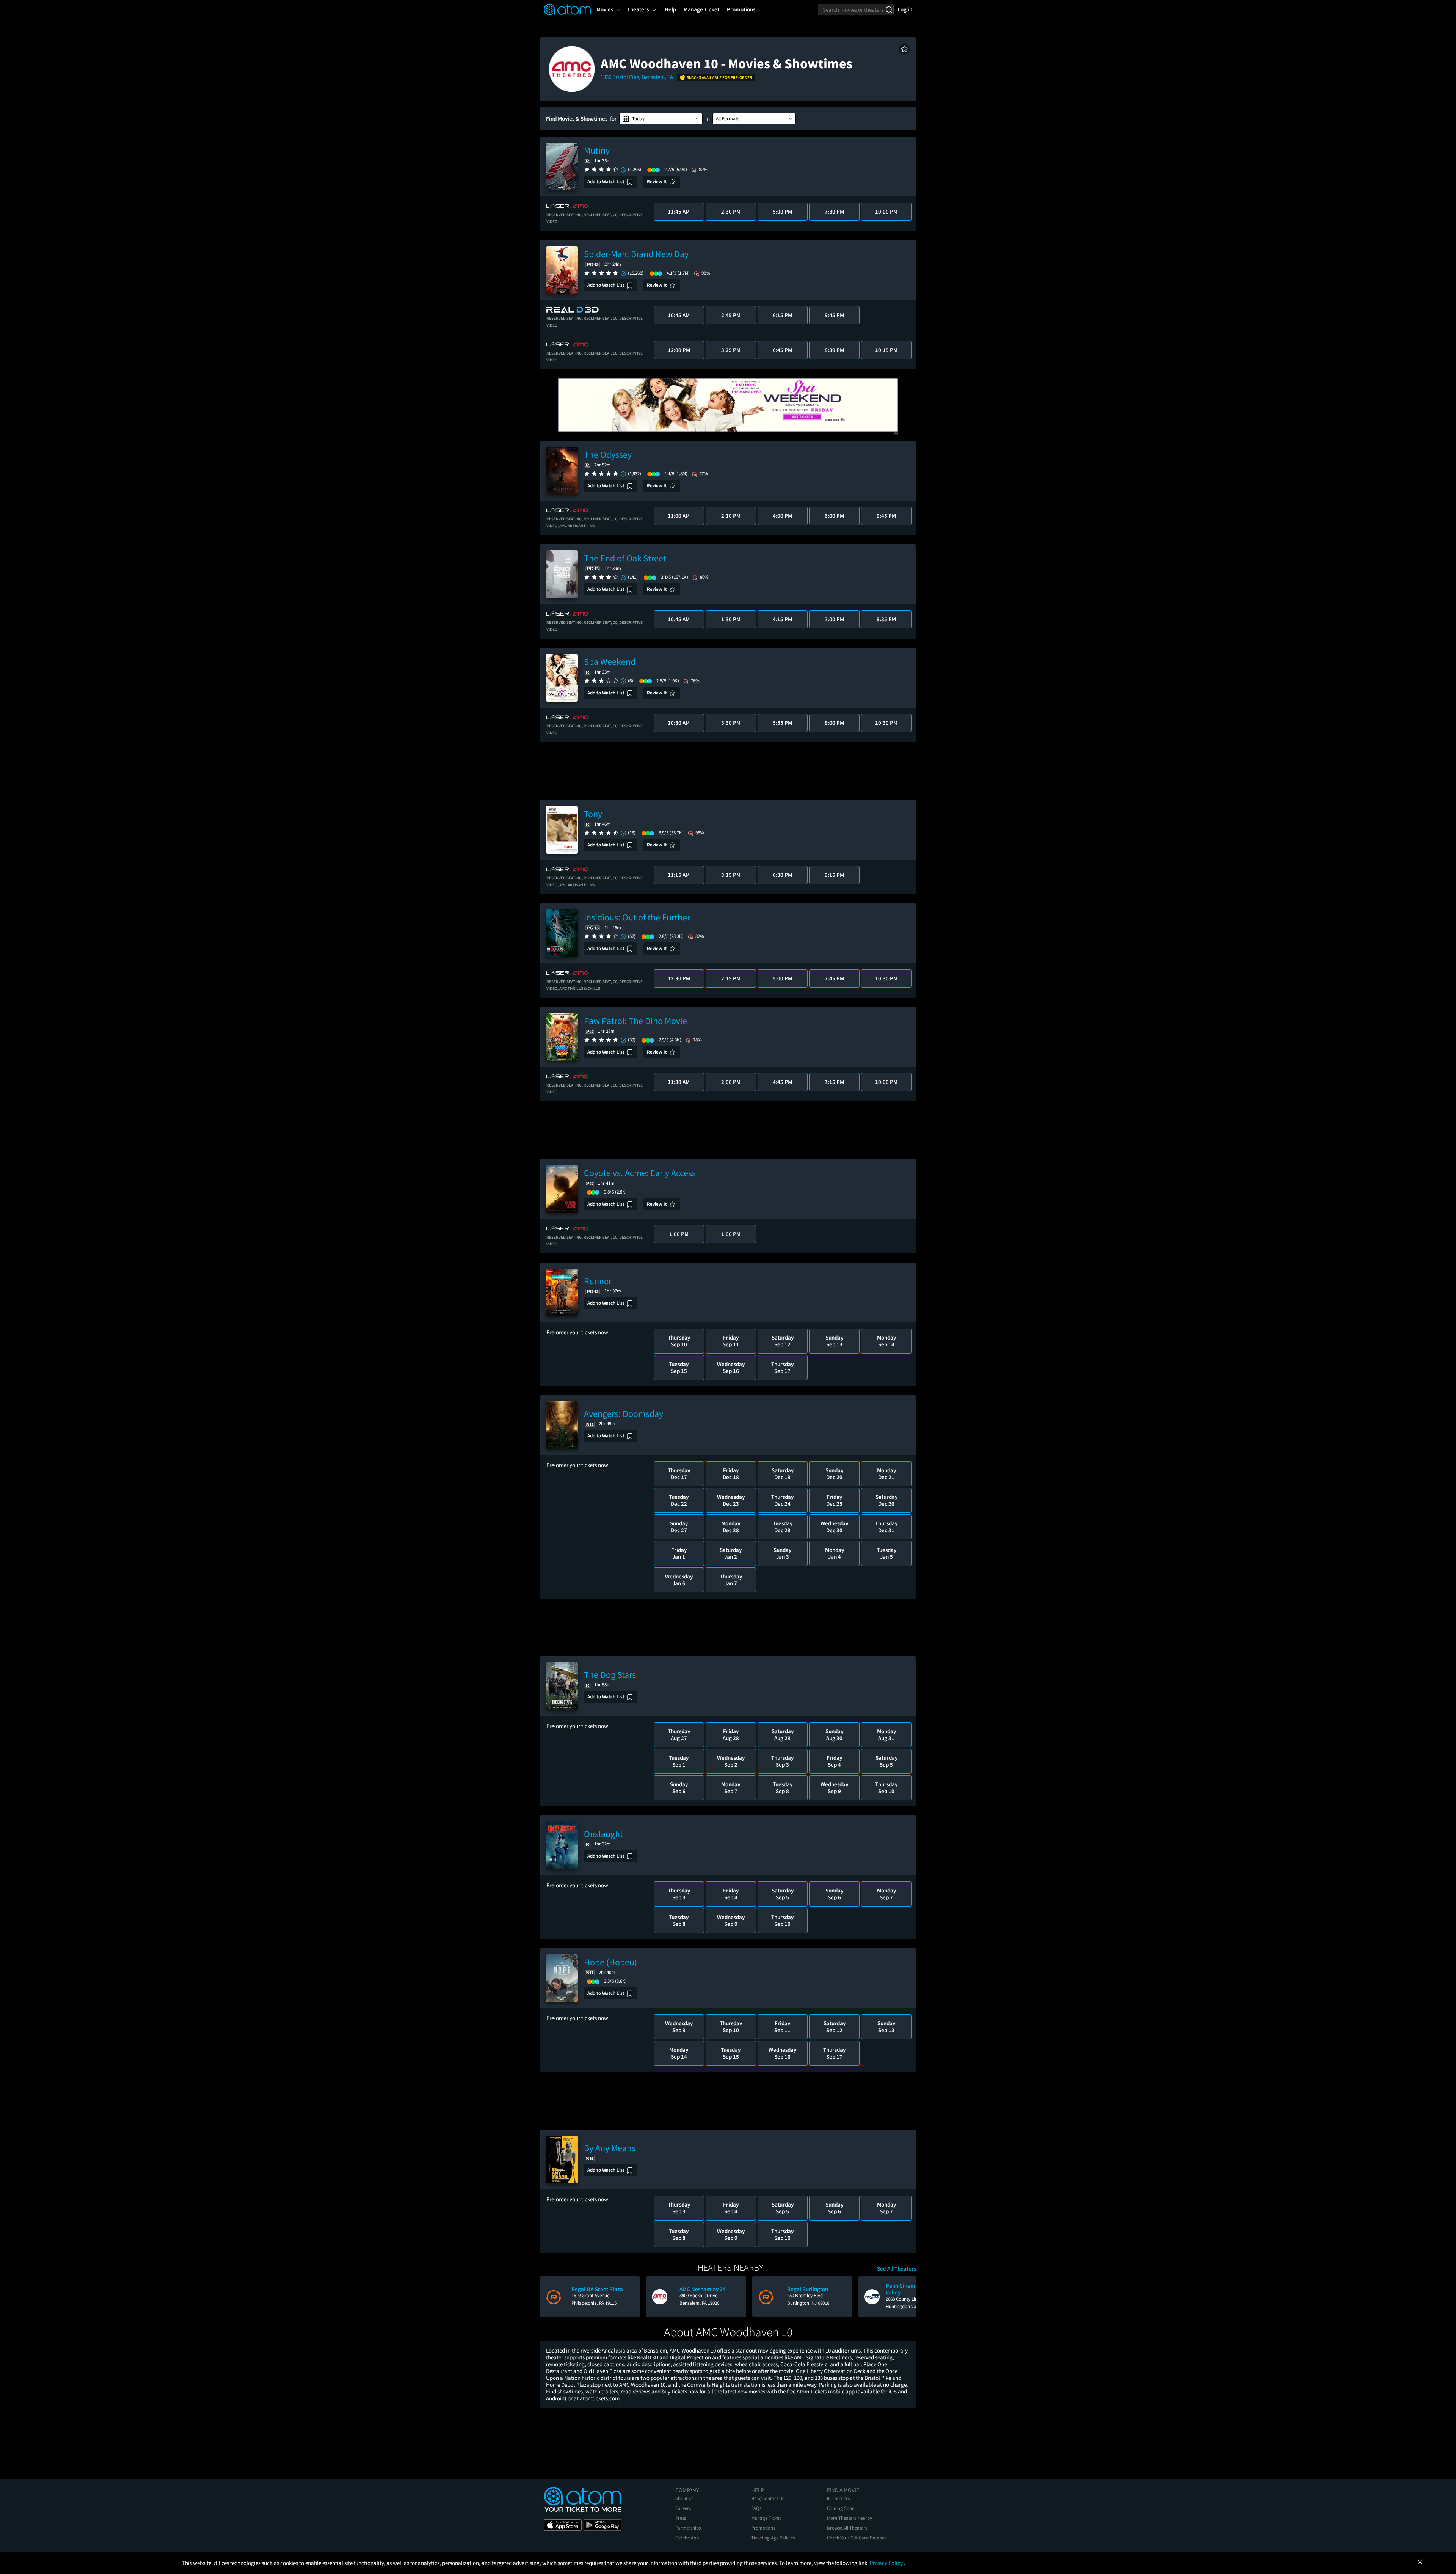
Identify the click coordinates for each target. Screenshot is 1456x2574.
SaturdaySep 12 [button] (783, 1341)
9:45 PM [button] (834, 315)
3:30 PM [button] (731, 723)
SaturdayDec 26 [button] (886, 1500)
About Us (684, 2498)
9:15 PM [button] (834, 875)
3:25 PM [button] (731, 350)
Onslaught (603, 1834)
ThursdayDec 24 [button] (782, 1500)
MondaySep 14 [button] (886, 1341)
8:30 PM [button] (834, 350)
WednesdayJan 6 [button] (679, 1580)
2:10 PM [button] (731, 516)
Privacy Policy (887, 2563)
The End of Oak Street (625, 558)
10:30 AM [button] (679, 723)
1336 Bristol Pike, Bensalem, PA (637, 77)
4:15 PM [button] (782, 619)
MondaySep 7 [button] (731, 1788)
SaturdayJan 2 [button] (731, 1553)
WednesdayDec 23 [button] (731, 1500)
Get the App (687, 2538)
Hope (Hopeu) (610, 1962)
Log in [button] (905, 9)
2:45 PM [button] (731, 315)
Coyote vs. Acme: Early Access (640, 1173)
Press (681, 2518)
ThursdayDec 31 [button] (886, 1527)
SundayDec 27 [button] (679, 1527)
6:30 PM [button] (782, 875)
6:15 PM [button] (782, 315)
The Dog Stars (610, 1675)
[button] (904, 49)
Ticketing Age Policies (773, 2538)
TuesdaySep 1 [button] (679, 1761)
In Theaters (838, 2498)
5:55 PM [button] (782, 723)
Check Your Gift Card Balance (857, 2538)
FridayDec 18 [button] (731, 1474)
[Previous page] (549, 2297)
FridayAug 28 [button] (731, 1735)
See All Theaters (897, 2269)
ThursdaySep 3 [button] (782, 1761)
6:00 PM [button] (834, 516)
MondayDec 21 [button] (886, 1474)
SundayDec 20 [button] (834, 1474)
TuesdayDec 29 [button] (783, 1527)
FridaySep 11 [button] (731, 1341)
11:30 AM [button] (679, 1082)
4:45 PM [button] (782, 1082)
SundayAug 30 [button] (834, 1735)
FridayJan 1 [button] (679, 1553)
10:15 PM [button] (886, 350)
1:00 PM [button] (679, 1234)
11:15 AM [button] (679, 875)
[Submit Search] (889, 9)
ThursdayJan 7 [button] (731, 1580)
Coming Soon (841, 2508)
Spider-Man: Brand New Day (636, 254)
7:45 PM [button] (834, 978)
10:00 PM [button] (886, 211)
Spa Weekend (610, 662)
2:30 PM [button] (731, 211)
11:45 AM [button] (679, 211)
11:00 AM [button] (679, 516)
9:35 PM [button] (886, 619)
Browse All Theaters (847, 2528)
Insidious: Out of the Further (637, 917)
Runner (598, 1281)
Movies (605, 9)
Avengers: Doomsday (624, 1414)
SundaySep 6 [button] (679, 1788)
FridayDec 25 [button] (834, 1500)
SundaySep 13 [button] (834, 1341)
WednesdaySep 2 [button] (731, 1761)
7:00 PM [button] (834, 619)
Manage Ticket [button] (701, 9)
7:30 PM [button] (834, 211)
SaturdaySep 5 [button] (886, 1761)
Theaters (638, 9)
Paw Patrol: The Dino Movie (635, 1021)
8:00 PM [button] (834, 723)
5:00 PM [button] (782, 211)
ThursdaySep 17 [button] (782, 1367)
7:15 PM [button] (834, 1082)
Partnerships (688, 2528)
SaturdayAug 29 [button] (783, 1735)
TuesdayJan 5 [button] (886, 1553)
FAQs (756, 2508)
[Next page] (907, 2297)
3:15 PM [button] (731, 875)
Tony (593, 814)
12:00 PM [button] (679, 350)
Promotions (763, 2528)
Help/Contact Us (768, 2498)
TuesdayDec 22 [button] (679, 1500)
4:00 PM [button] (782, 516)
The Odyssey (608, 455)
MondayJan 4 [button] (835, 1553)
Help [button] (670, 9)
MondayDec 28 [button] (731, 1527)
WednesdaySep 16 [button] (731, 1367)
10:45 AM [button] (679, 315)
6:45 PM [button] (782, 350)
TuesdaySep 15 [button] (679, 1367)
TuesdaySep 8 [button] (783, 1788)
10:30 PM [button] (886, 723)
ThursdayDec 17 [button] (679, 1474)
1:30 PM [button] (731, 619)
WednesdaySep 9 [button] (834, 1788)
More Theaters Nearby (850, 2518)
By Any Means (610, 2148)
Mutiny (597, 150)
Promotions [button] (741, 9)
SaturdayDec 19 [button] (783, 1474)
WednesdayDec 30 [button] (834, 1527)
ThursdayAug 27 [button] (679, 1735)
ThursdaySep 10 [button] (679, 1341)
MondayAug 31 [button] (886, 1735)
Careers (683, 2508)
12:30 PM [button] (679, 978)
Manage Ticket (766, 2518)
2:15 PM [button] (731, 978)
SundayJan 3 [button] (782, 1553)
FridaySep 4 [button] (834, 1761)
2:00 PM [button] (731, 1082)
